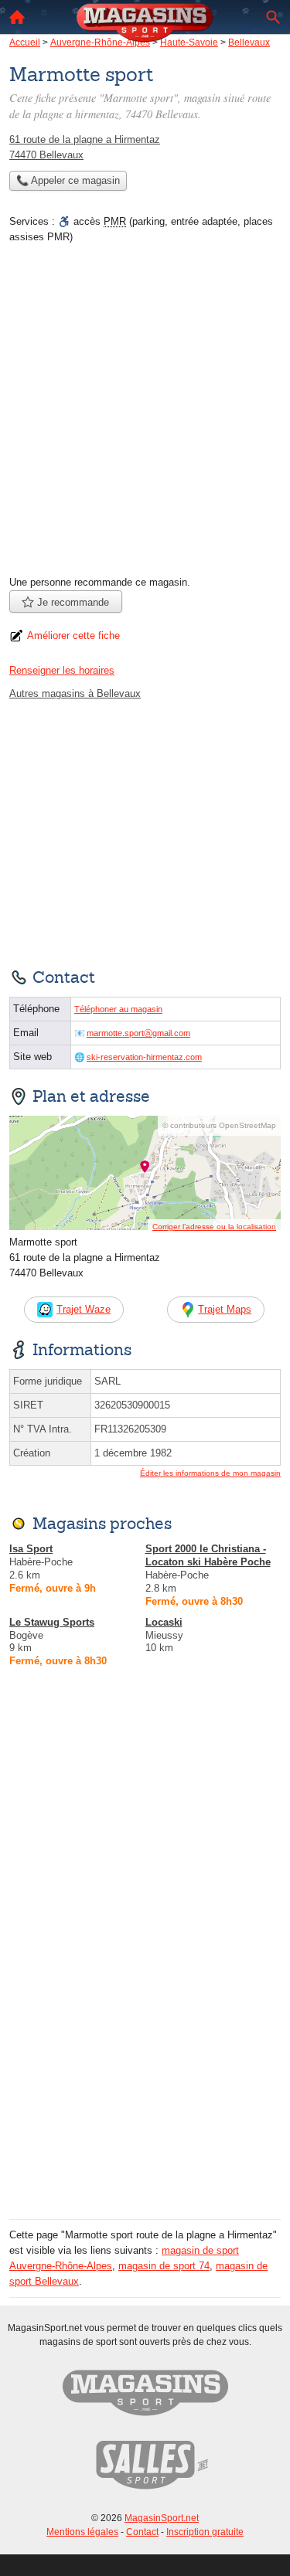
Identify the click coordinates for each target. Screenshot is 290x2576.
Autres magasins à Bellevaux (75, 693)
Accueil (17, 17)
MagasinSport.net (162, 2518)
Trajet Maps (225, 1309)
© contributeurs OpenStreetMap (219, 1125)
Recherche (273, 17)
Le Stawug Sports (52, 1622)
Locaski (164, 1622)
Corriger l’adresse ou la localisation (214, 1227)
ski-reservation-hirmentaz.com (144, 1057)
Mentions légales (82, 2532)
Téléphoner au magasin (118, 1009)
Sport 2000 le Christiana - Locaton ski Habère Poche (208, 1555)
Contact (142, 2532)
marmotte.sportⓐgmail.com (138, 1033)
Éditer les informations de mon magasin (210, 1473)
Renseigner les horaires (62, 670)
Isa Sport (31, 1549)
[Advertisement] (145, 415)
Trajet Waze (84, 1309)
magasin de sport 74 (164, 2266)
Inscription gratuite (205, 2532)
